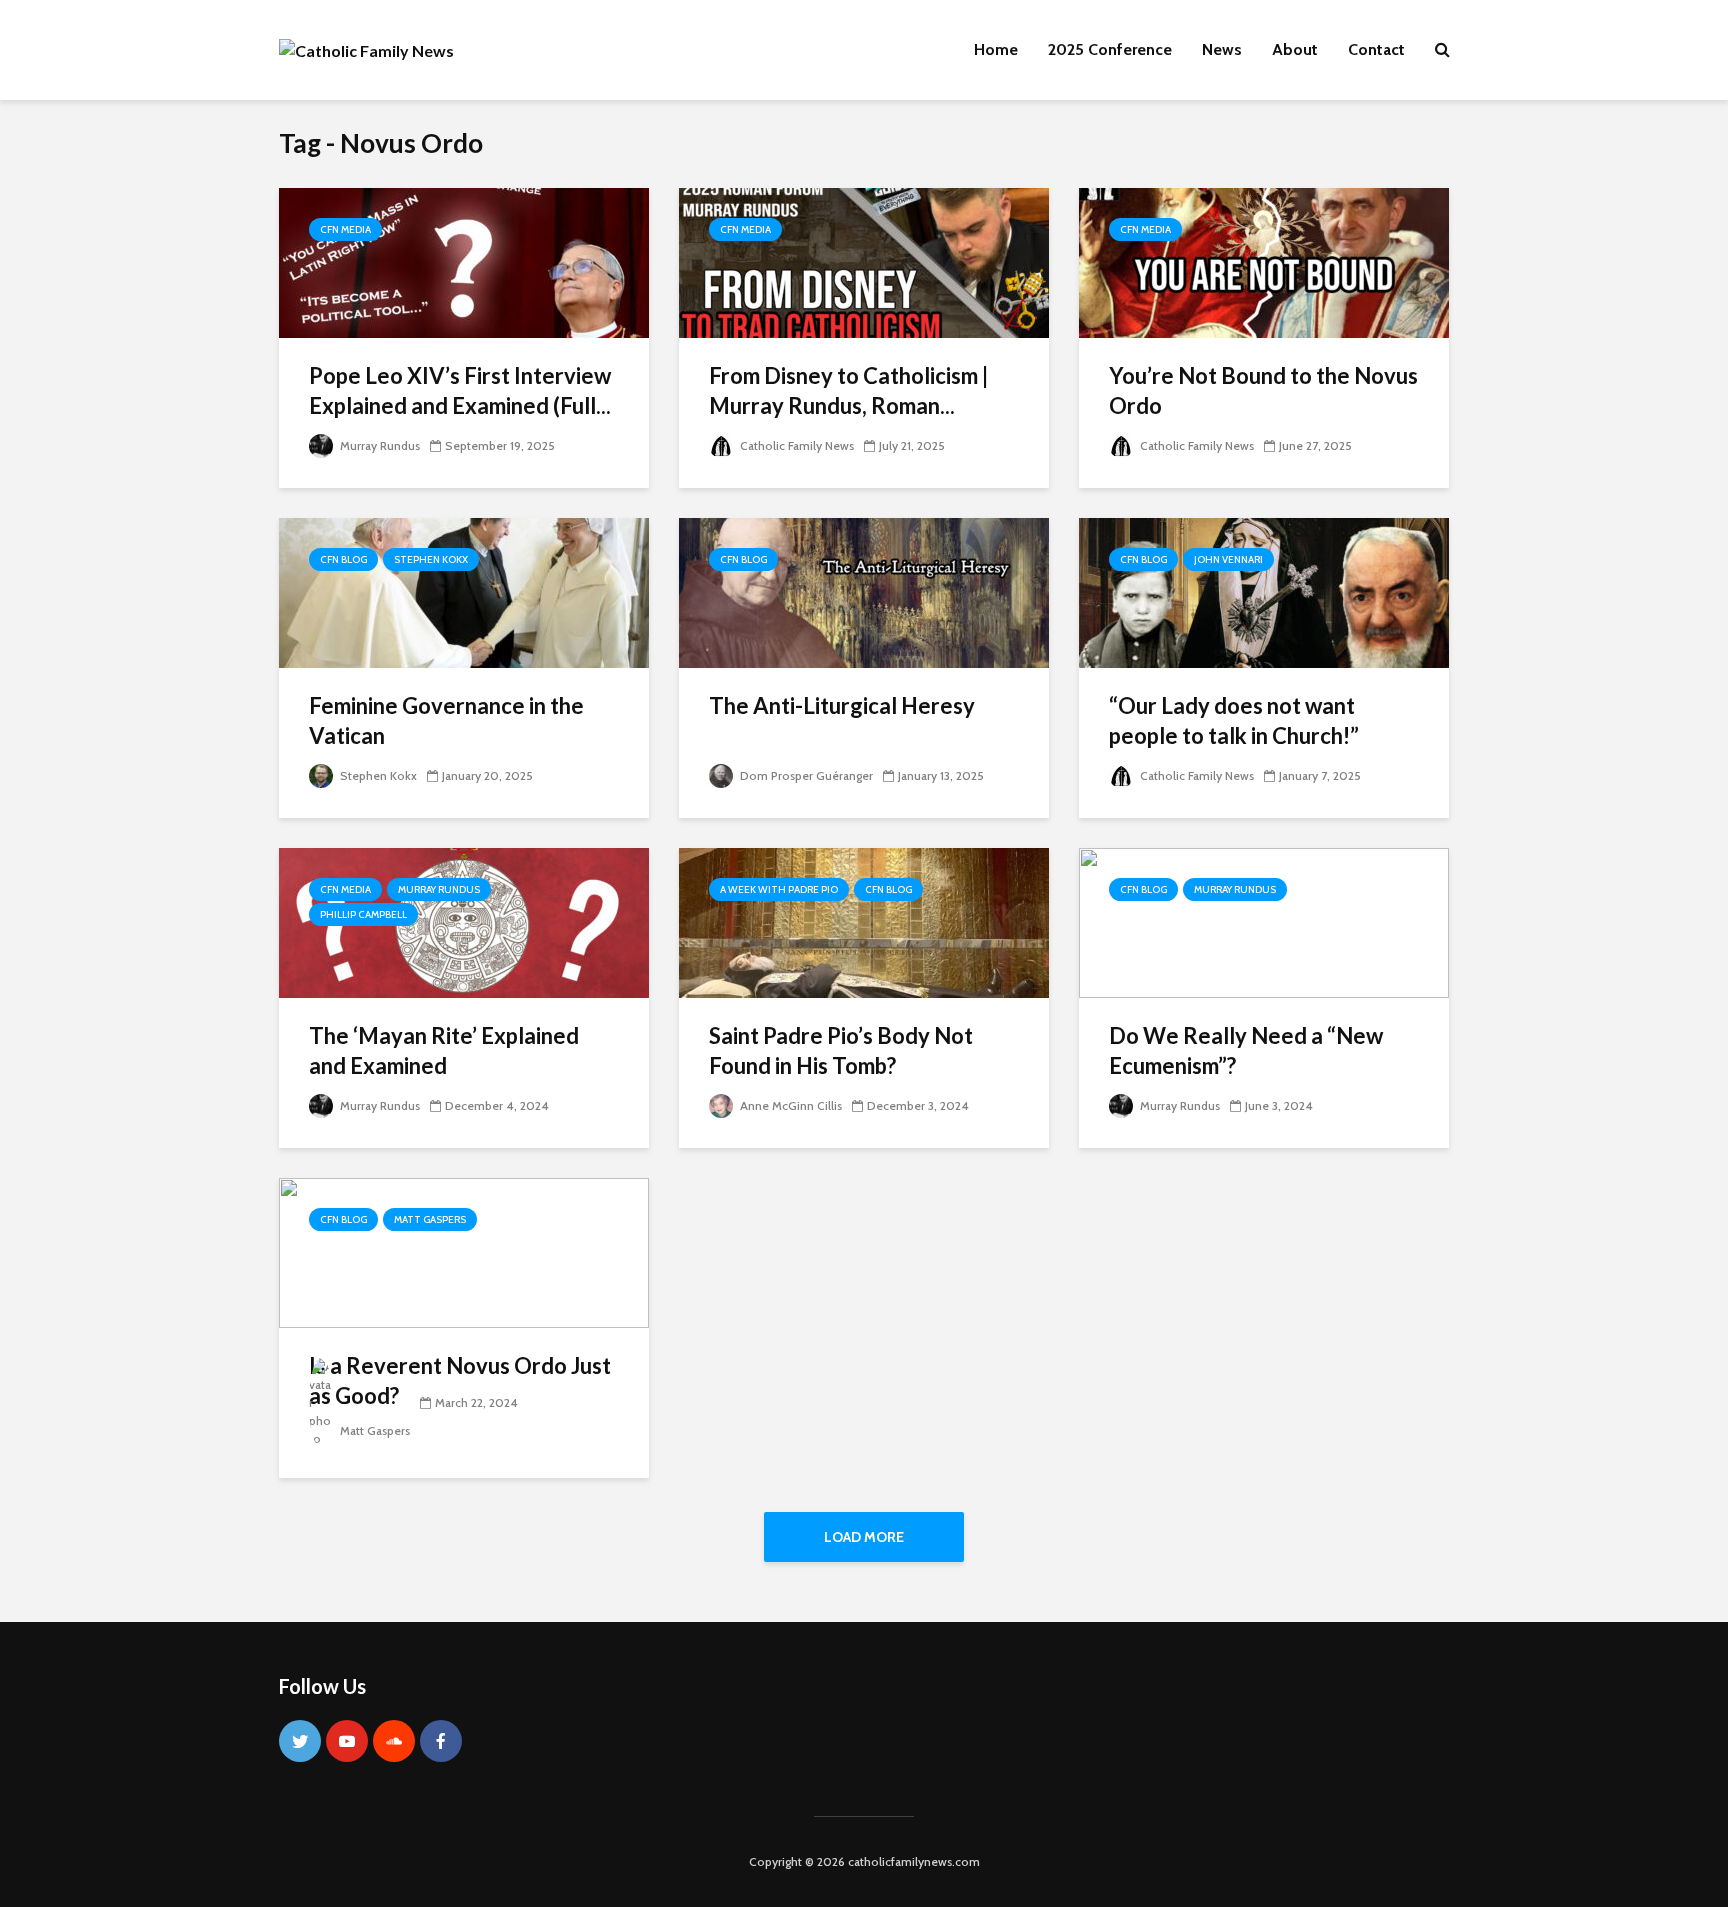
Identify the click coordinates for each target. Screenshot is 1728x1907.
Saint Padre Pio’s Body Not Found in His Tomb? (841, 1050)
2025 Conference (1110, 49)
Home (996, 49)
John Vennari (1228, 559)
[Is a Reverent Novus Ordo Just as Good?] (464, 1251)
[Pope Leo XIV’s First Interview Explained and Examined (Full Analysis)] (464, 261)
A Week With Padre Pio (779, 889)
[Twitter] (300, 1741)
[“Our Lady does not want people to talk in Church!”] (1264, 591)
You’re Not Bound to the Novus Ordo (1263, 390)
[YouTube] (347, 1741)
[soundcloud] (394, 1741)
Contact (1376, 49)
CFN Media (345, 229)
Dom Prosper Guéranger (805, 775)
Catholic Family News (795, 445)
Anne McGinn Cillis (789, 1105)
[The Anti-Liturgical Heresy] (864, 591)
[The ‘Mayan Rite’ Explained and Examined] (464, 921)
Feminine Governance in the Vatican (446, 720)
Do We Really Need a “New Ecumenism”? (1246, 1050)
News (1222, 49)
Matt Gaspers (430, 1219)
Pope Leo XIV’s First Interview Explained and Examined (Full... (460, 390)
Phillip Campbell (363, 914)
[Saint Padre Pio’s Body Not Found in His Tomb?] (864, 921)
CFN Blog (343, 559)
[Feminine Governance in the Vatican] (464, 591)
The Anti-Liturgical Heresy (842, 705)
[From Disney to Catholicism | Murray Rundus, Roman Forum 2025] (864, 261)
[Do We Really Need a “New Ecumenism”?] (1264, 921)
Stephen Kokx (431, 559)
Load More (864, 1537)
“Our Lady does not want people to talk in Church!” (1234, 720)
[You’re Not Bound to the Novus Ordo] (1264, 261)
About (1295, 49)
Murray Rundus (378, 445)
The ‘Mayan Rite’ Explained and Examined (444, 1050)
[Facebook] (441, 1741)
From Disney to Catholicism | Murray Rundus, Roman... (848, 390)
